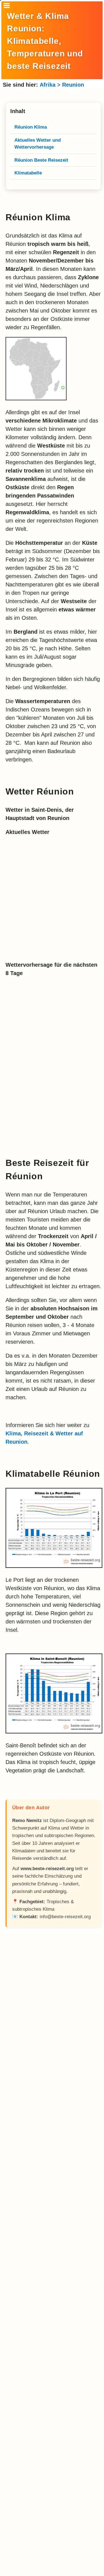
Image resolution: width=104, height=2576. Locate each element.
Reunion (73, 85)
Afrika (48, 85)
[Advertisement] (53, 2158)
